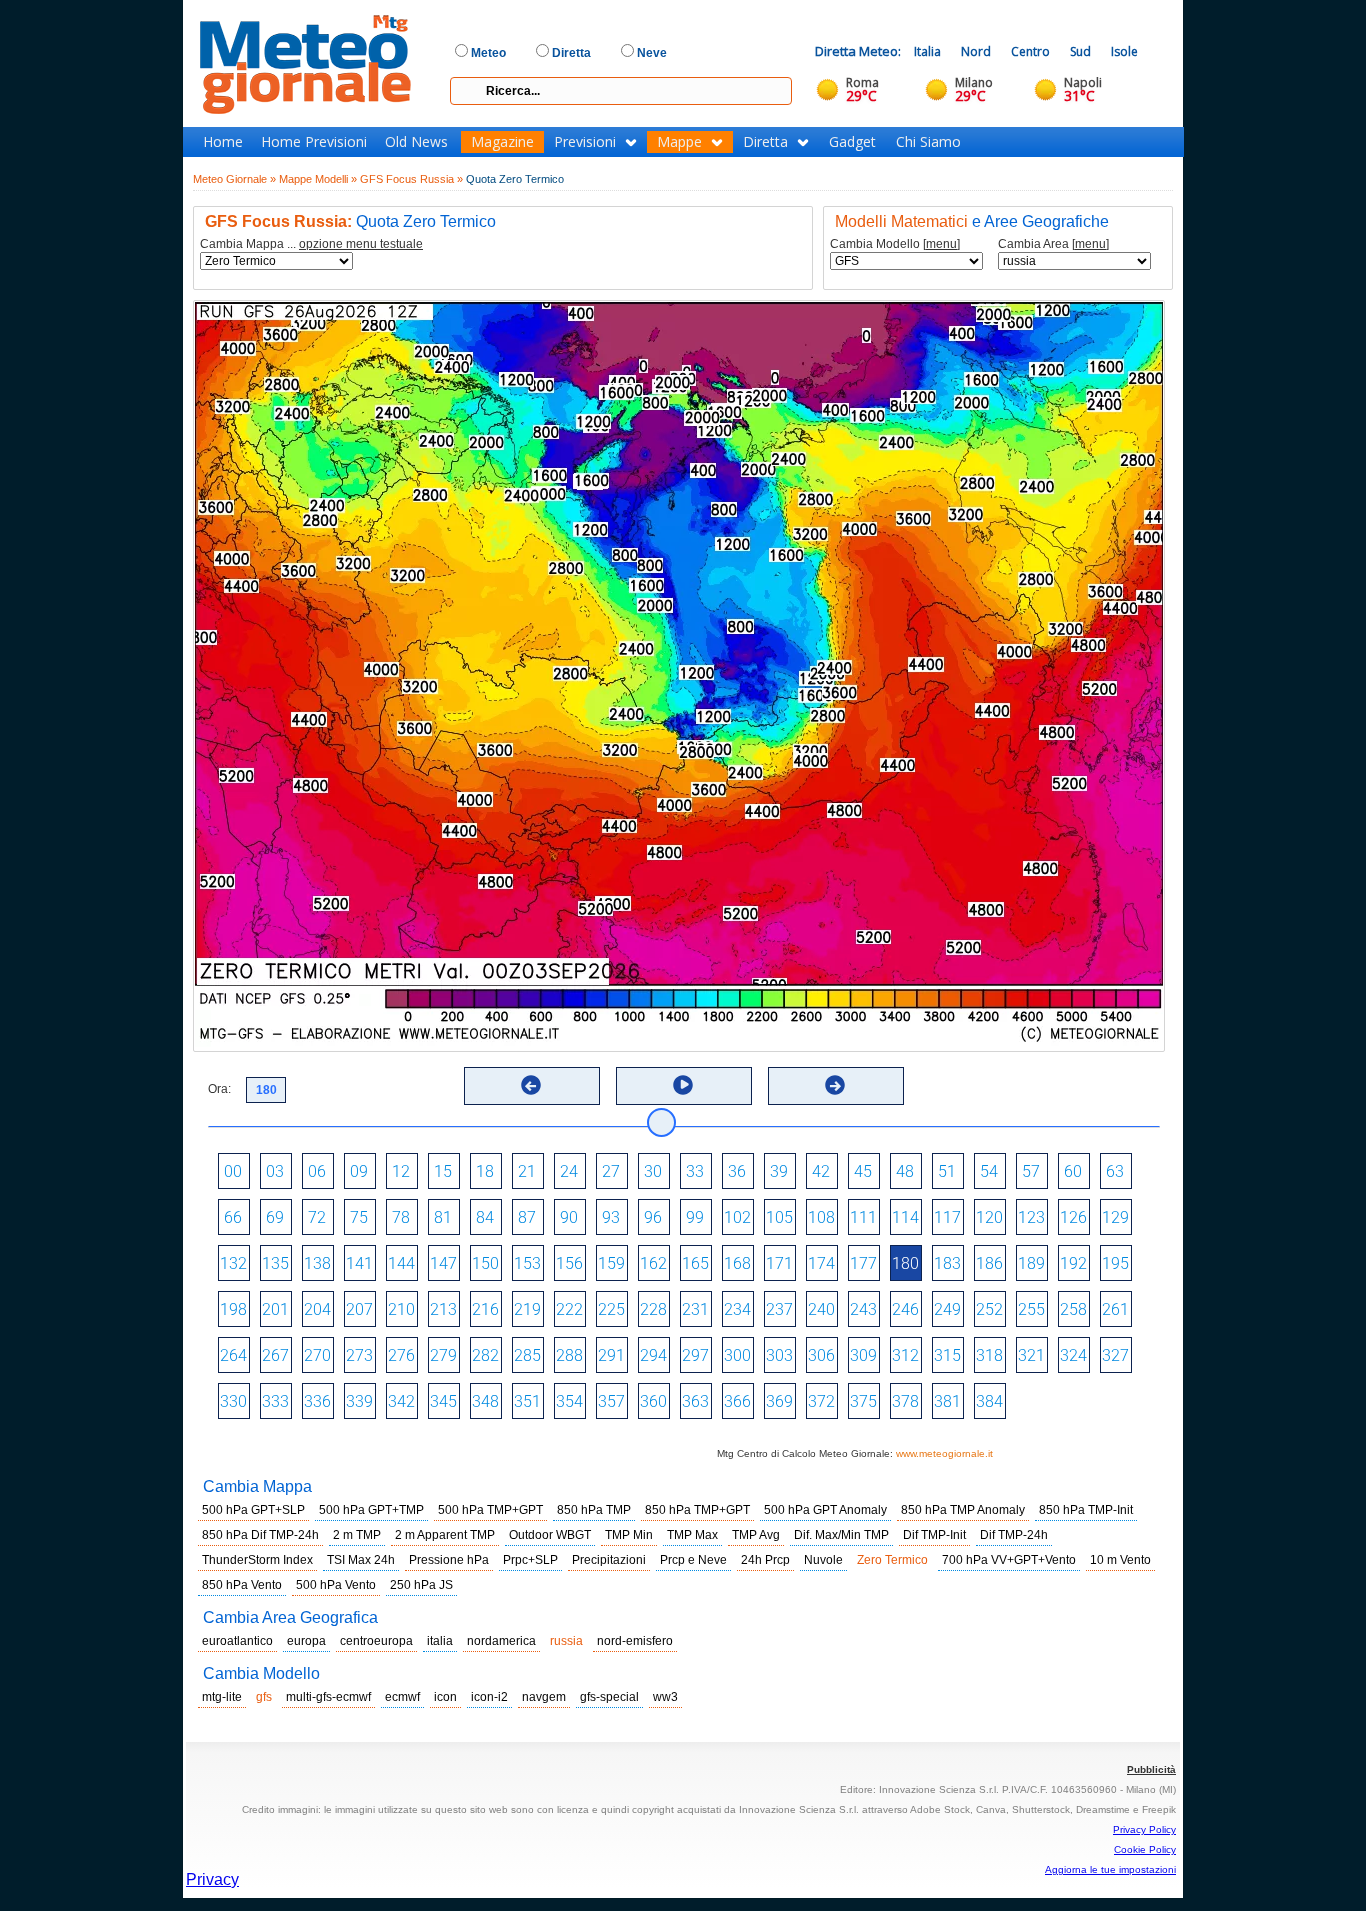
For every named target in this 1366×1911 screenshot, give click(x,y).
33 (695, 1171)
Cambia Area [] (1053, 244)
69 (275, 1217)
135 (275, 1263)
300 (737, 1355)
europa (306, 1641)
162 (653, 1263)
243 (863, 1309)
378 (905, 1401)
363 (695, 1401)
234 (737, 1309)
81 (443, 1217)
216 (485, 1309)
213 (443, 1309)
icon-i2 (489, 1697)
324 (1073, 1355)
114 (905, 1217)
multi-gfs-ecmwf (328, 1697)
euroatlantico (237, 1641)
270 (317, 1355)
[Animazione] (683, 1085)
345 (443, 1401)
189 (1031, 1263)
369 (779, 1401)
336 (317, 1401)
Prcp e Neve (693, 1560)
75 (359, 1217)
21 (527, 1171)
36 (737, 1171)
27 (611, 1171)
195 (1115, 1263)
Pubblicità (1151, 1769)
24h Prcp (765, 1560)
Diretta (765, 142)
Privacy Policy (1144, 1829)
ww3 (665, 1697)
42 (821, 1171)
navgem (544, 1697)
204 (317, 1309)
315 (947, 1355)
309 (863, 1355)
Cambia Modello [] (895, 244)
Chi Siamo (928, 142)
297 (695, 1355)
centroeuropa (376, 1641)
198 (233, 1309)
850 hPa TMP (594, 1510)
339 (359, 1401)
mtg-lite (222, 1697)
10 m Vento (1120, 1560)
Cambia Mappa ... (311, 244)
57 (1031, 1171)
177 (863, 1263)
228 (653, 1309)
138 (317, 1263)
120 (989, 1217)
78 (401, 1217)
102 (737, 1217)
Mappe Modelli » (318, 179)
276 (401, 1355)
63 (1115, 1171)
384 (989, 1401)
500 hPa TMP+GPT (490, 1510)
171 (779, 1263)
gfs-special (609, 1697)
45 (863, 1171)
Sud (1080, 51)
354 (569, 1401)
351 (527, 1401)
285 (527, 1355)
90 (569, 1217)
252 (989, 1309)
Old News (416, 142)
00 (233, 1171)
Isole (1124, 51)
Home (223, 142)
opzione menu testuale (361, 244)
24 (569, 1171)
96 (653, 1217)
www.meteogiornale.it (944, 1453)
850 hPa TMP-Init (1086, 1510)
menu (941, 244)
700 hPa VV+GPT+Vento (1009, 1560)
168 (737, 1263)
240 (821, 1309)
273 (359, 1355)
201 (275, 1309)
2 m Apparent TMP (445, 1535)
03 (275, 1171)
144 (401, 1263)
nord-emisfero (635, 1641)
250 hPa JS (421, 1585)
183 (947, 1263)
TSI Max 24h (361, 1560)
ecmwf (402, 1697)
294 (653, 1355)
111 (863, 1217)
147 (443, 1263)
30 (653, 1171)
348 (485, 1401)
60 (1073, 1171)
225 (611, 1309)
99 (695, 1217)
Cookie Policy (1145, 1849)
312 (905, 1355)
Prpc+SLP (530, 1560)
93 (611, 1217)
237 (779, 1309)
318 (989, 1355)
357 (611, 1401)
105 (779, 1217)
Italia (927, 51)
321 (1031, 1355)
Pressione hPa (449, 1560)
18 (485, 1171)
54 (989, 1171)
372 (821, 1401)
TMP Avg (756, 1535)
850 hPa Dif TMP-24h (260, 1535)
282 (485, 1355)
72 (317, 1217)
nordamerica (501, 1641)
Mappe (679, 142)
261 (1115, 1309)
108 (821, 1217)
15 (443, 1171)
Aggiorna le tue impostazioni (1110, 1869)
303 (779, 1355)
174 (821, 1263)
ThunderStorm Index (257, 1560)
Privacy (212, 1879)
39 (779, 1171)
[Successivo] (835, 1085)
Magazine (502, 142)
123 (1031, 1217)
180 (905, 1263)
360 (653, 1401)
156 (569, 1263)
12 (401, 1171)
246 (905, 1309)
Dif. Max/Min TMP (841, 1535)
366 (737, 1401)
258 (1073, 1309)
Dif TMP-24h (1014, 1535)
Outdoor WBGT (550, 1535)
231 (695, 1309)
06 (317, 1171)
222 (569, 1309)
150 (485, 1263)
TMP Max (692, 1535)
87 (527, 1217)
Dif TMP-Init (934, 1535)
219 (527, 1309)
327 (1115, 1355)
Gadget (852, 142)
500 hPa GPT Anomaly (825, 1510)
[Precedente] (531, 1085)
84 (485, 1217)
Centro (1030, 51)
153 (527, 1263)
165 (695, 1263)
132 (233, 1263)
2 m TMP (357, 1535)
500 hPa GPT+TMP (371, 1510)
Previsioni (585, 142)
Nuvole (823, 1560)
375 (863, 1401)
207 (359, 1309)
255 (1031, 1309)
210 (401, 1309)
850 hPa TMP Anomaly (963, 1510)
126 (1073, 1217)
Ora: (219, 1089)
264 (233, 1355)
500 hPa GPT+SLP (253, 1510)
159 (611, 1263)
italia (440, 1641)
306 (821, 1355)
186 (989, 1263)
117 (947, 1217)
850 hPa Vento (242, 1585)
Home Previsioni (314, 142)
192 (1073, 1263)
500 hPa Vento (336, 1585)
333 (275, 1401)
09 (359, 1171)
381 (947, 1401)
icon (445, 1697)
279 (443, 1355)
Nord (976, 51)
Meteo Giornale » (234, 179)
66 (233, 1217)
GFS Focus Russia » (411, 179)
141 (359, 1263)
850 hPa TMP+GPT (697, 1510)
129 (1115, 1217)
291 (611, 1355)
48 (905, 1171)
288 (569, 1355)
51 (947, 1171)
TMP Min (629, 1535)
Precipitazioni (609, 1560)
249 (947, 1309)
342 (401, 1401)
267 (275, 1355)
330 (233, 1401)
